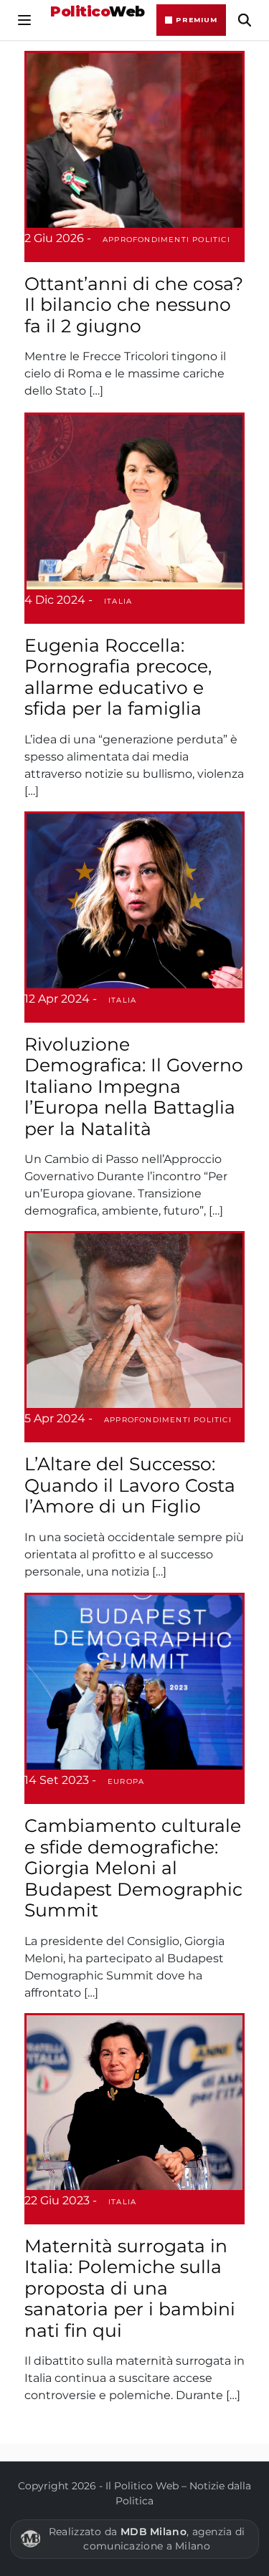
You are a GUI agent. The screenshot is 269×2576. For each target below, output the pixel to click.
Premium (197, 20)
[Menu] (24, 20)
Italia (118, 601)
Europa (126, 1781)
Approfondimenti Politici (166, 240)
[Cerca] (245, 20)
